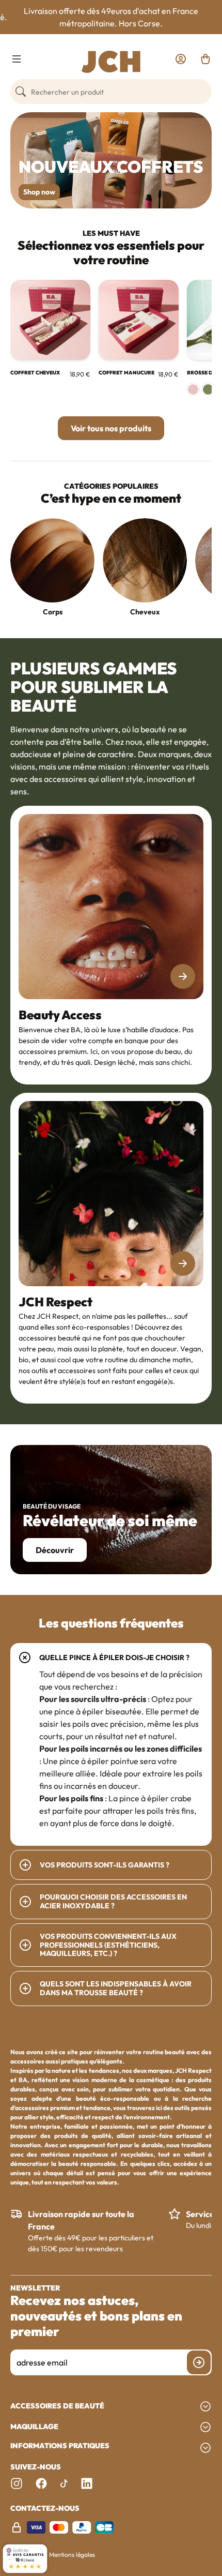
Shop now (39, 192)
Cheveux (145, 612)
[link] (181, 59)
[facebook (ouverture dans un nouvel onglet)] (41, 2483)
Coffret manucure (126, 373)
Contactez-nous (45, 2509)
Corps (53, 612)
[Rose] (193, 389)
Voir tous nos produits (111, 428)
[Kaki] (208, 389)
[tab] (111, 1744)
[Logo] (111, 62)
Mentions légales (72, 2555)
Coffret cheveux (35, 373)
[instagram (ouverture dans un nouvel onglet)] (17, 2483)
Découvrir (55, 1550)
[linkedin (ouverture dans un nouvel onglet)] (87, 2483)
